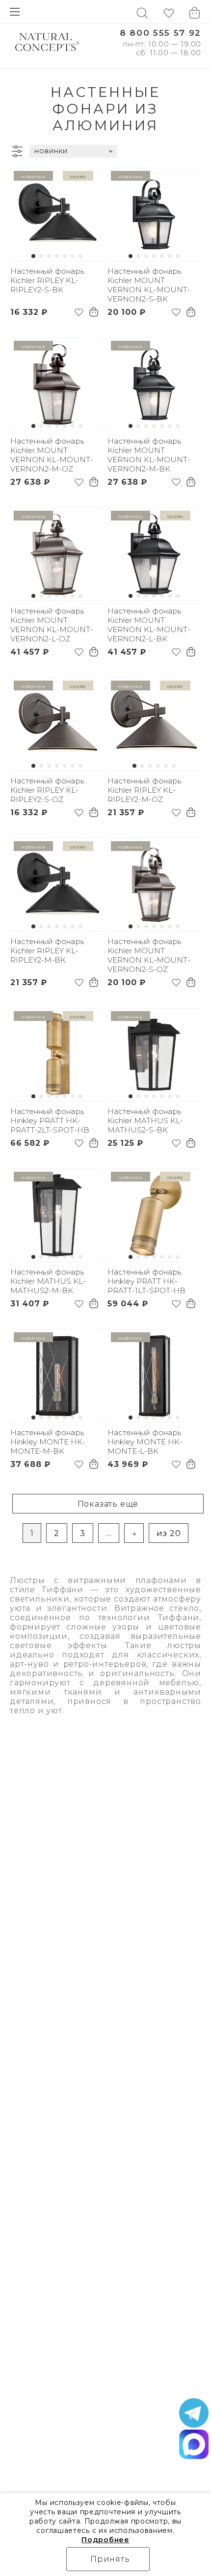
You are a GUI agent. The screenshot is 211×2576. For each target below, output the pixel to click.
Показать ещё (108, 1504)
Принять (110, 2559)
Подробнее (105, 2540)
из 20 (169, 1533)
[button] (33, 256)
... (109, 1533)
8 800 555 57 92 (160, 33)
